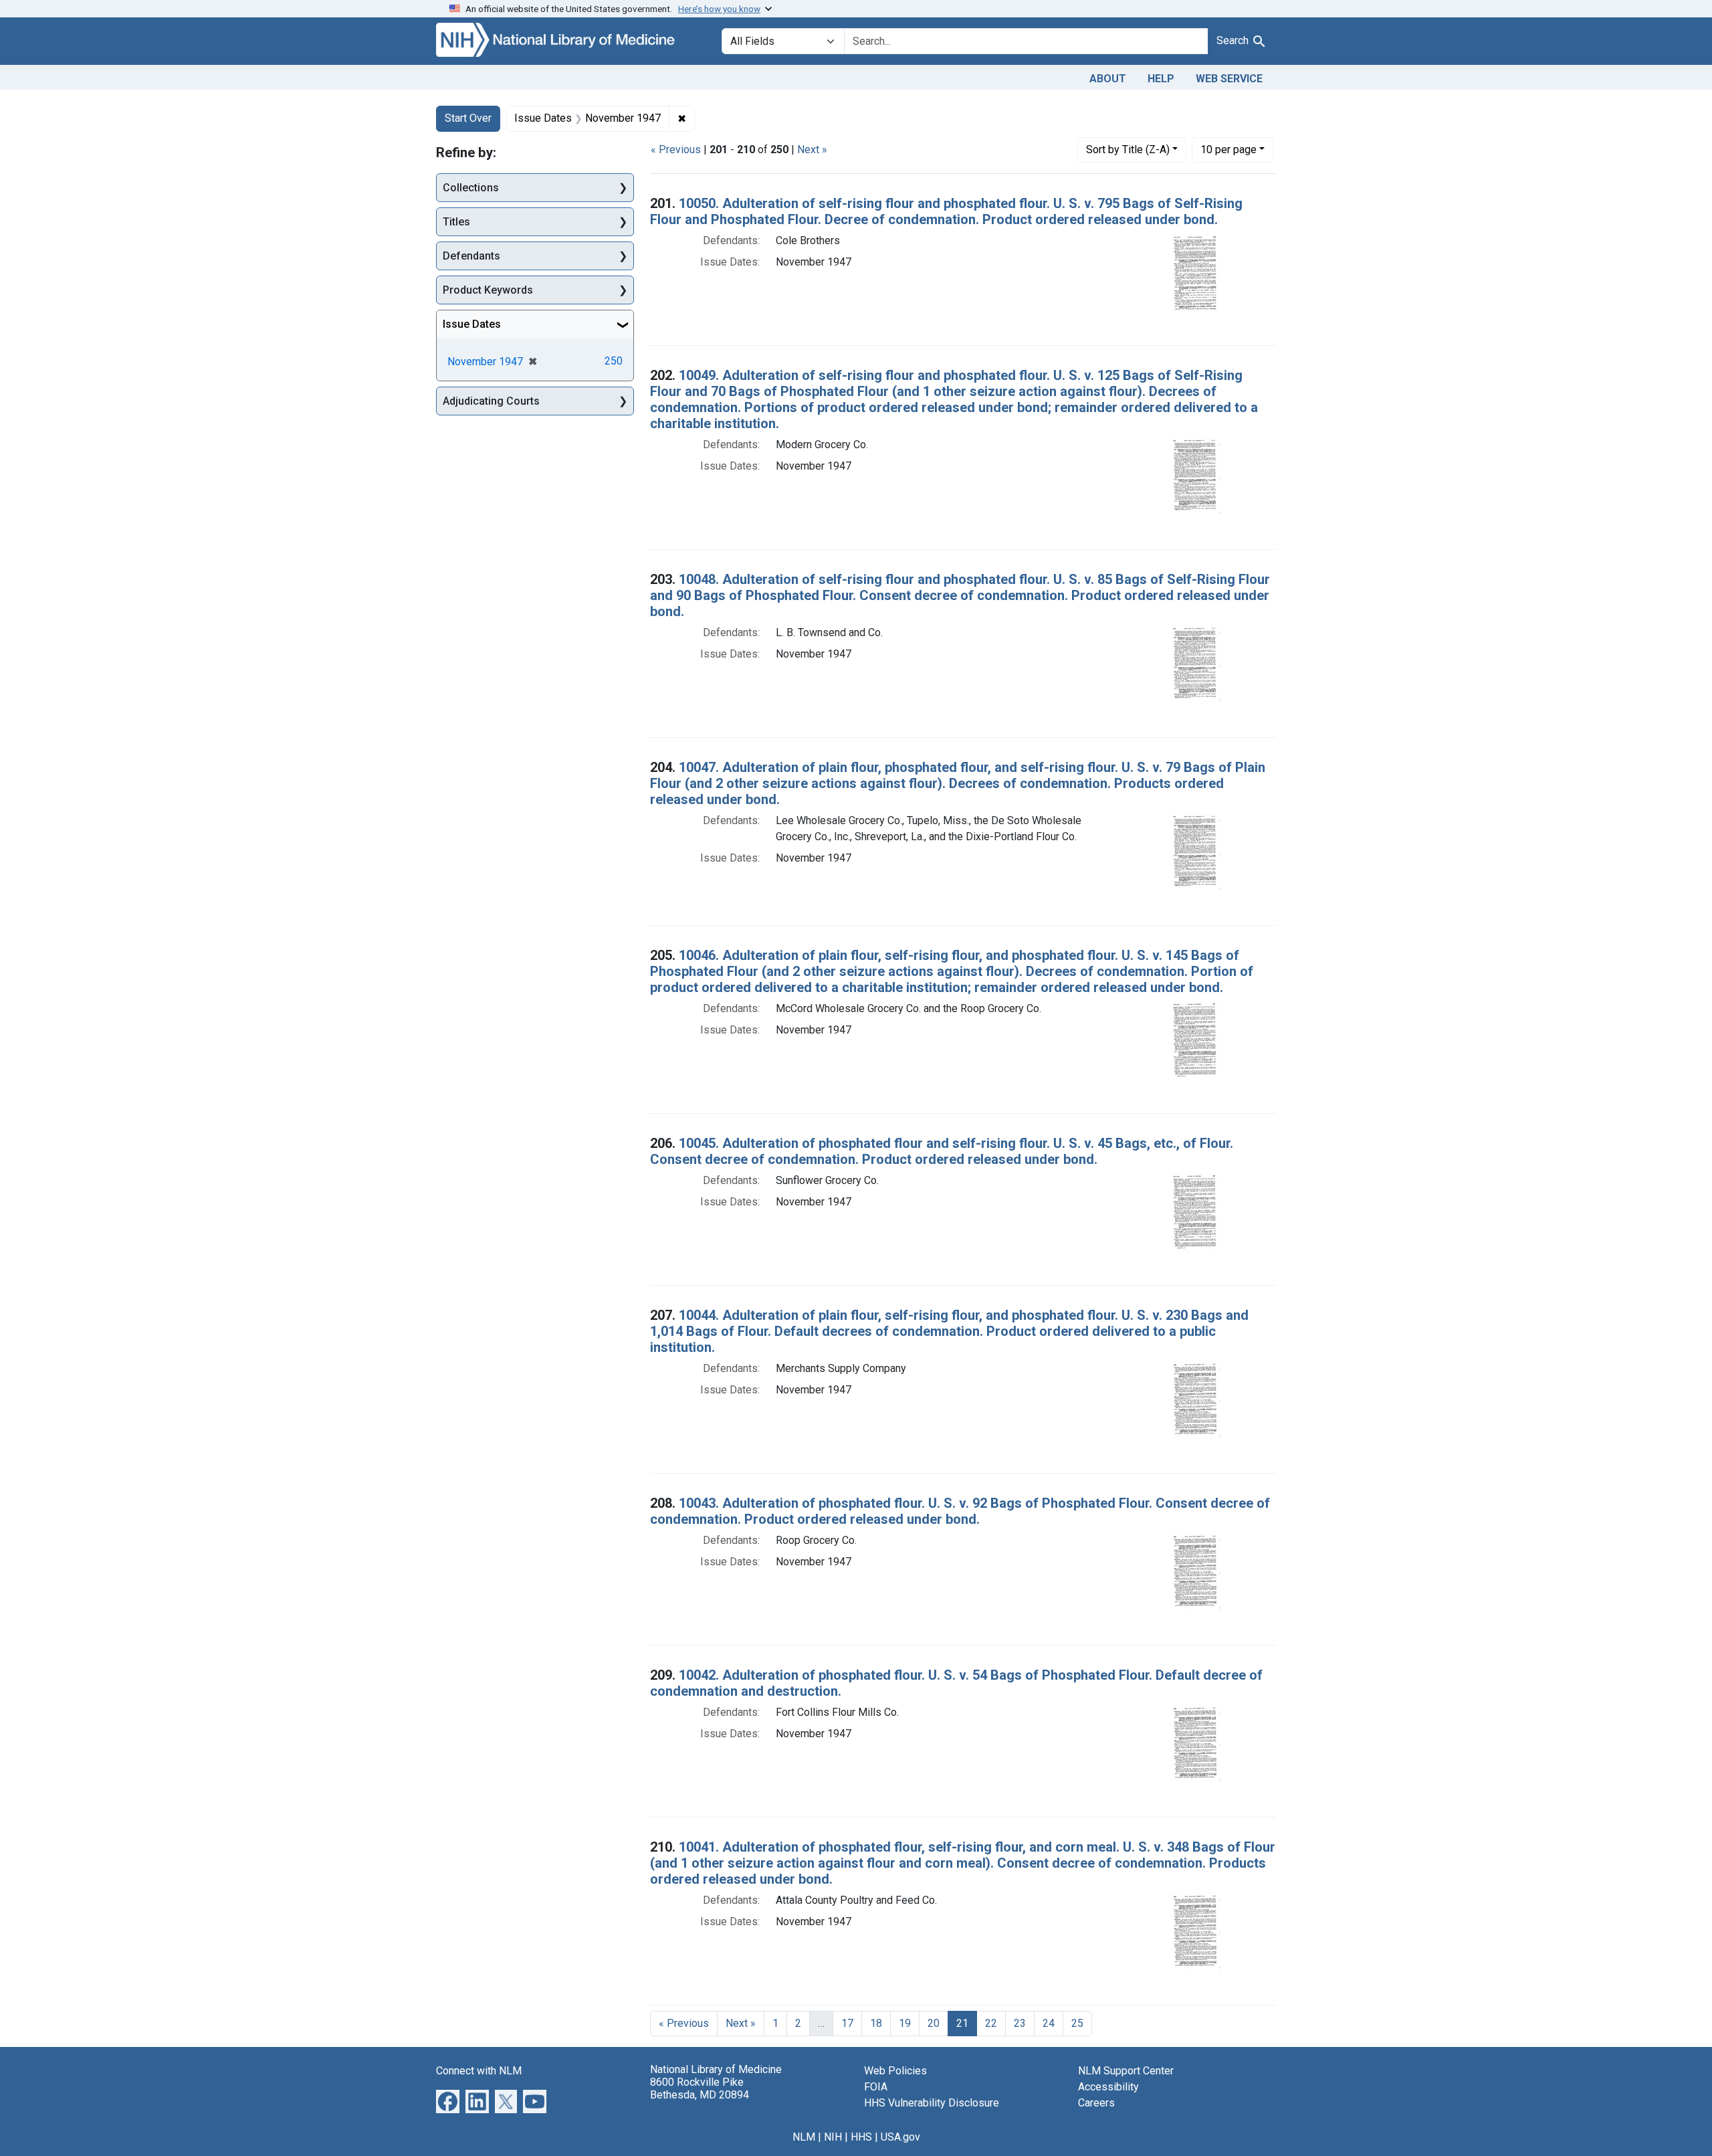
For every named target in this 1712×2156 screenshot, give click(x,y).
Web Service (1229, 79)
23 (1020, 2023)
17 (847, 2023)
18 (876, 2023)
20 (934, 2023)
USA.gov (900, 2137)
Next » (812, 150)
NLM (804, 2137)
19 (905, 2023)
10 (1228, 149)
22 (991, 2023)
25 (1077, 2023)
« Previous (676, 150)
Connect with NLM (479, 2071)
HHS (861, 2137)
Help (1161, 79)
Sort (1128, 150)
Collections (471, 188)
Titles (456, 222)
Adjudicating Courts (491, 401)
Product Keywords (488, 290)
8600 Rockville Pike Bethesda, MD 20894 (700, 2088)
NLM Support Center (1126, 2071)
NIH (833, 2137)
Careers (1096, 2103)
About (1108, 79)
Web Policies (895, 2071)
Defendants (471, 256)
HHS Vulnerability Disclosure (932, 2103)
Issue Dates (472, 324)
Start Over (468, 118)
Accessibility (1108, 2087)
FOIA (876, 2087)
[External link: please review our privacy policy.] (448, 2100)
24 (1049, 2023)
